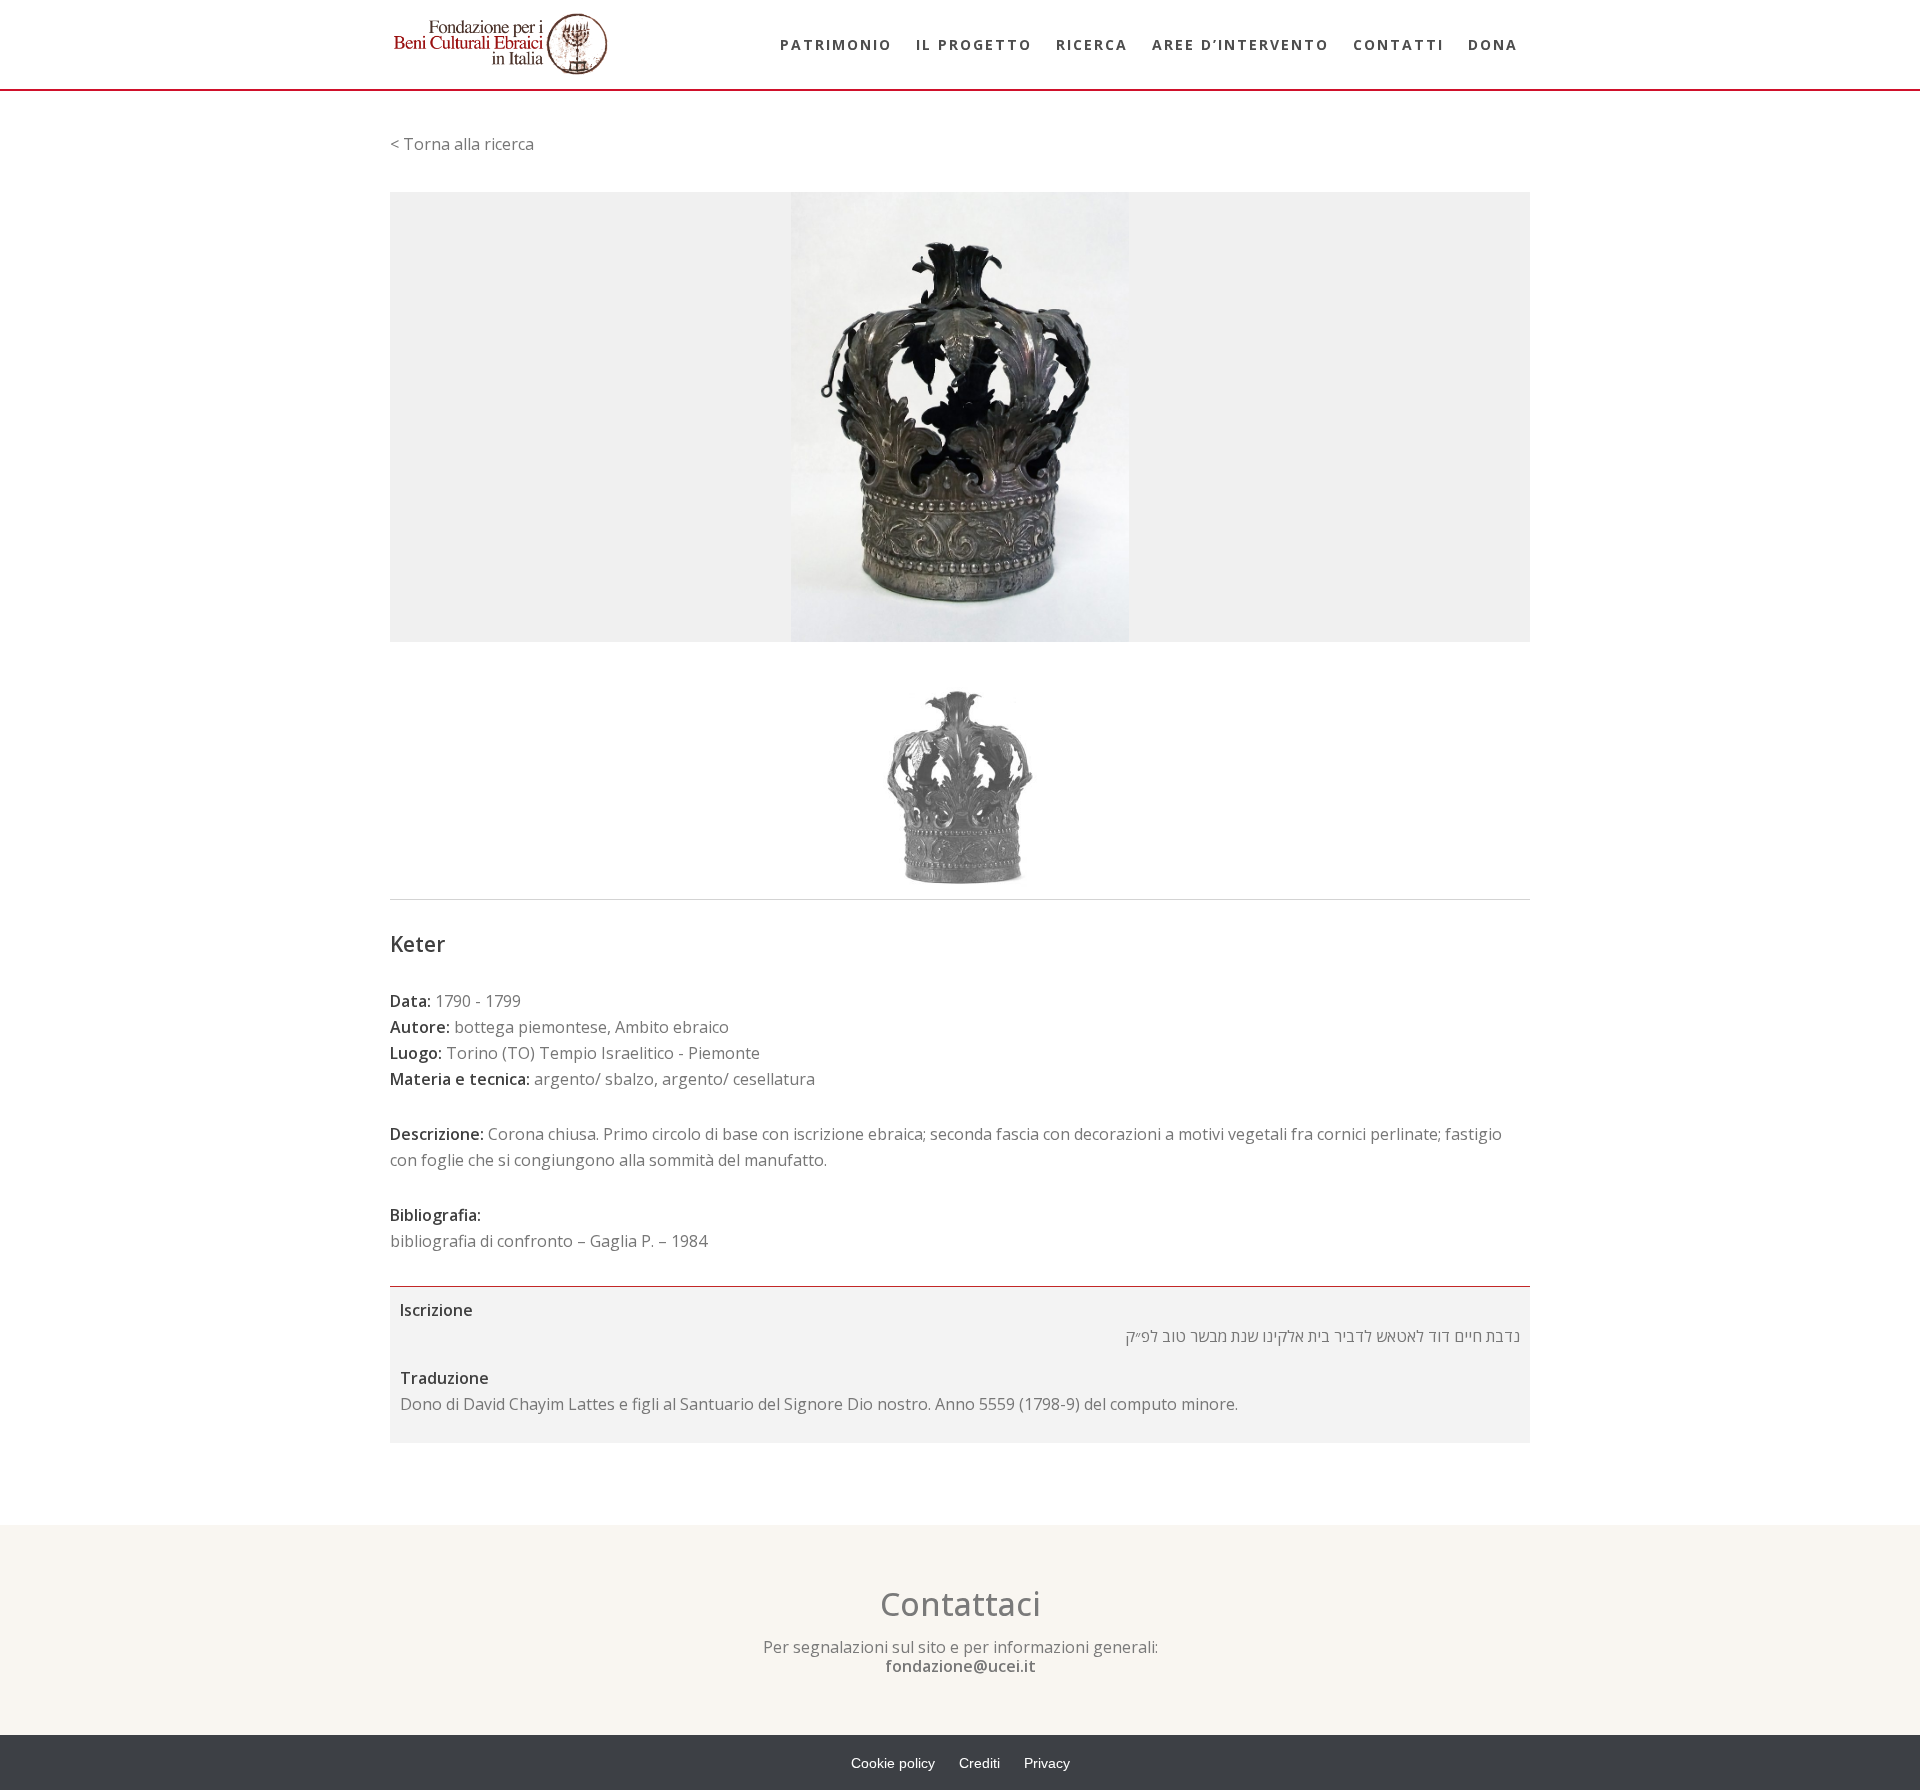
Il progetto (974, 44)
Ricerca (1092, 44)
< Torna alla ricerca (462, 144)
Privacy (1047, 1763)
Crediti (979, 1763)
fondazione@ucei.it (960, 1666)
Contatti (1398, 44)
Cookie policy (893, 1763)
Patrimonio (836, 44)
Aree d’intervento (1240, 44)
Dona (1493, 44)
